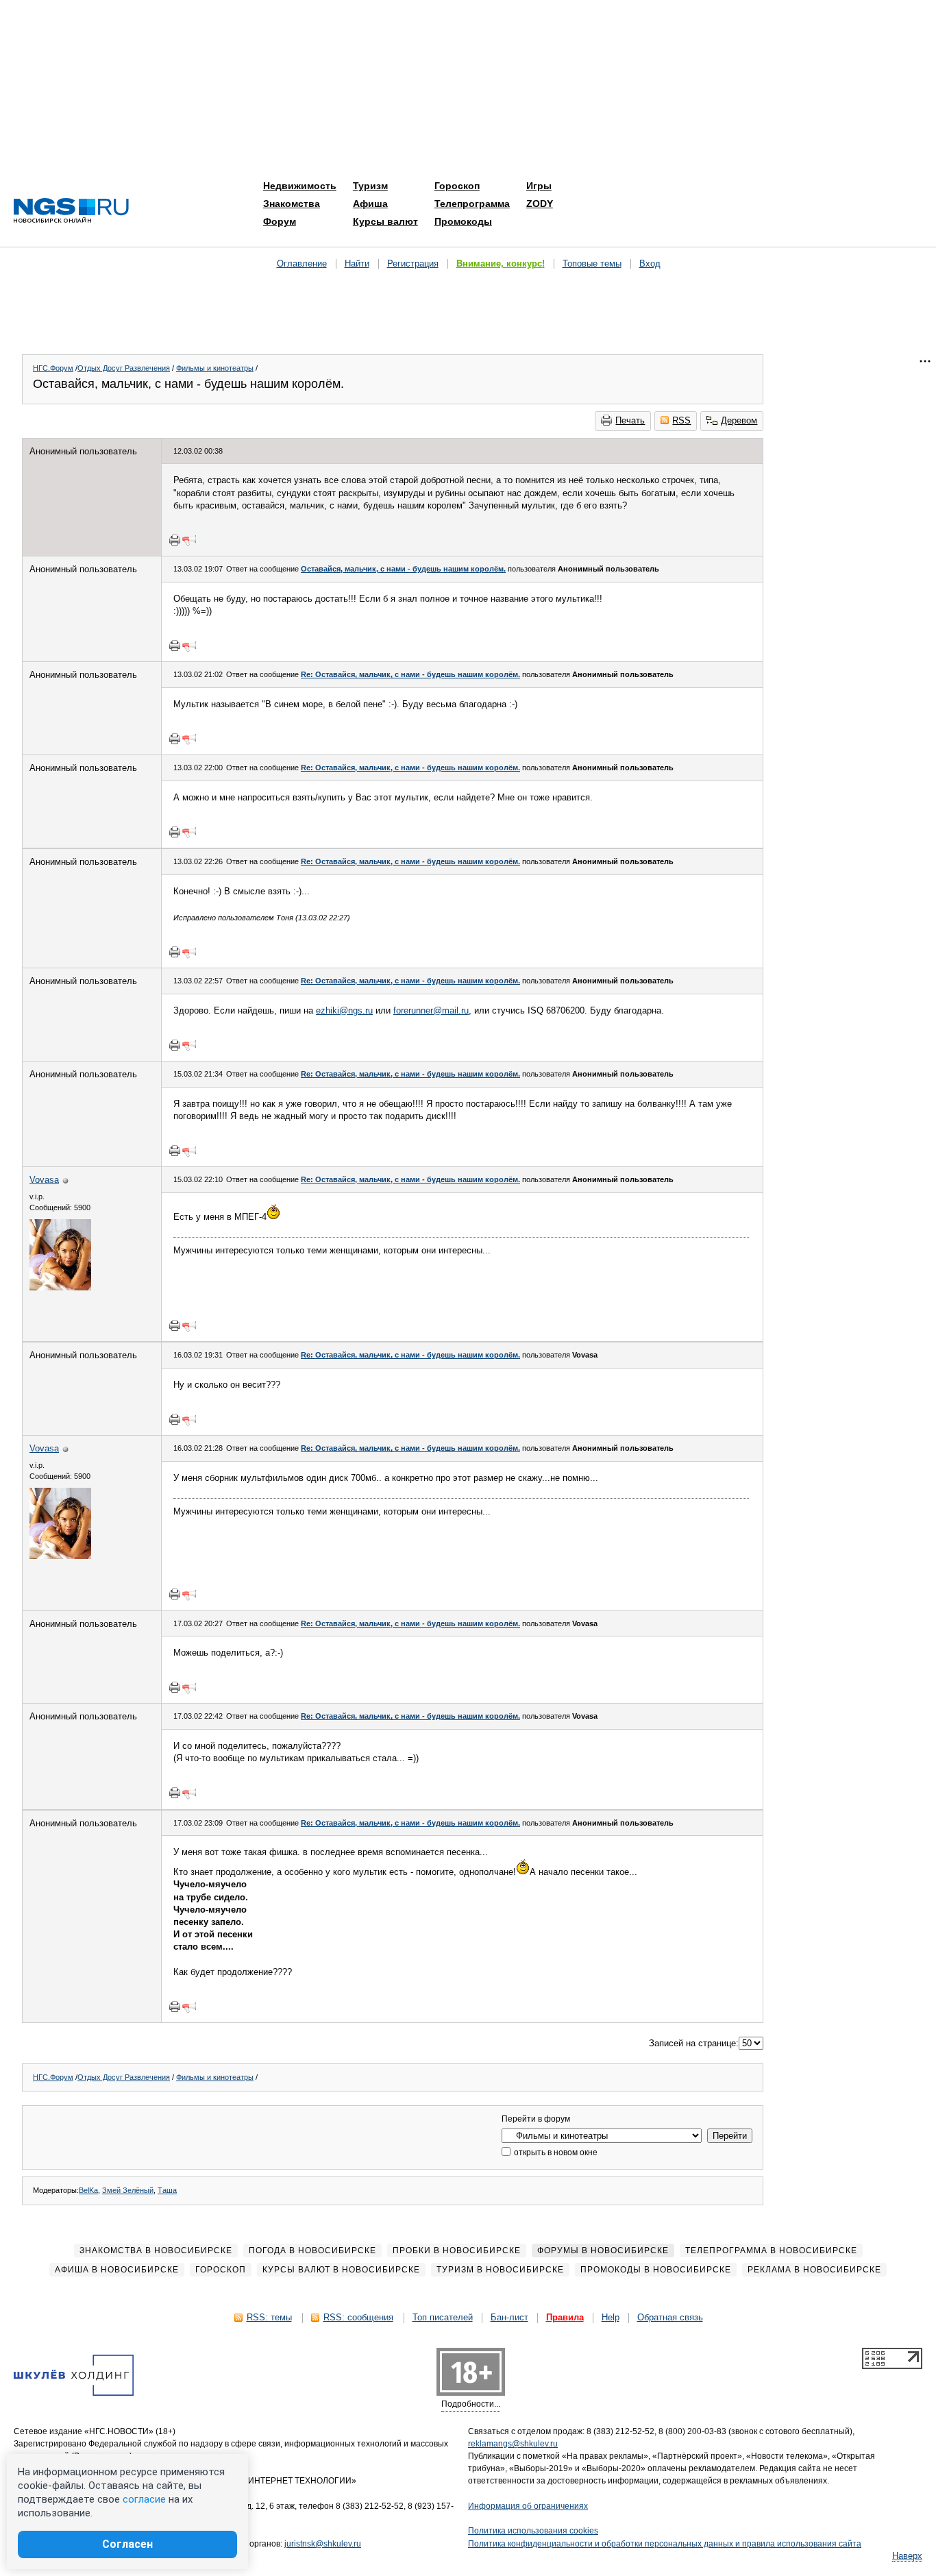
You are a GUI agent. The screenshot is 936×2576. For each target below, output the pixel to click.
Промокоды (463, 221)
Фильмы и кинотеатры (215, 368)
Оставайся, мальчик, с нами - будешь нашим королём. (403, 569)
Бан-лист (509, 2317)
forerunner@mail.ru (431, 1010)
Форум (280, 221)
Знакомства (292, 204)
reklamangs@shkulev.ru (513, 2444)
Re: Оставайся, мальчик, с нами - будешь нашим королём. (410, 674)
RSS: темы (269, 2317)
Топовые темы (592, 263)
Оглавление (302, 263)
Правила (565, 2317)
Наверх (907, 2556)
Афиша (370, 204)
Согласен (127, 2544)
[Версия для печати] (175, 540)
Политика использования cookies (533, 2531)
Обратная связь (670, 2317)
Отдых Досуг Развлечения (124, 368)
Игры (539, 186)
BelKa (88, 2190)
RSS (681, 420)
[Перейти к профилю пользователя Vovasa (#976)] (60, 1287)
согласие (144, 2499)
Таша (167, 2190)
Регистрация (413, 263)
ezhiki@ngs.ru (344, 1010)
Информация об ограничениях (528, 2506)
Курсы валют (385, 221)
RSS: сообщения (358, 2317)
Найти (357, 263)
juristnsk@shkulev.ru (323, 2544)
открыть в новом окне (555, 2152)
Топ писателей (443, 2317)
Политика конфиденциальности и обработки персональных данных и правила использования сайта (665, 2544)
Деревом (739, 420)
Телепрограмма (472, 204)
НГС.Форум (53, 368)
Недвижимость (300, 186)
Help (611, 2317)
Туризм (370, 186)
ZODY (540, 204)
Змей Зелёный (128, 2190)
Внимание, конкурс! (501, 263)
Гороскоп (457, 186)
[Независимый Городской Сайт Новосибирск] (71, 211)
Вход (650, 263)
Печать (630, 420)
